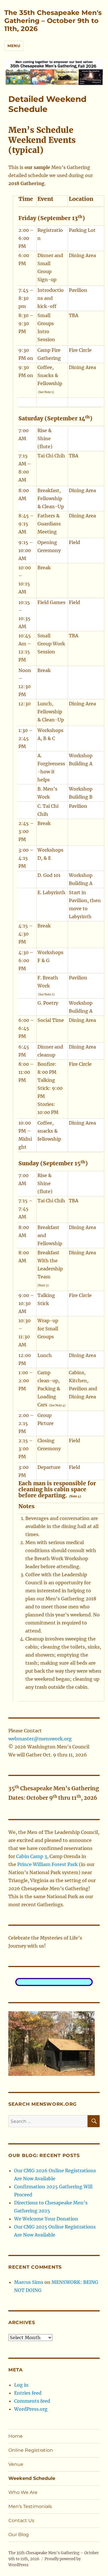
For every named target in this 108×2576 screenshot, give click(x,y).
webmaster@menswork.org (40, 1739)
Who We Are (23, 2492)
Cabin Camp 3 (32, 1856)
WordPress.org (31, 2409)
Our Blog (19, 2535)
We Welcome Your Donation (46, 2219)
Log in (21, 2385)
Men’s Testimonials (30, 2506)
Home (16, 2436)
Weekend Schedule (32, 2478)
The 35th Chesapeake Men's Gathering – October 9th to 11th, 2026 (53, 21)
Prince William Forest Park (48, 1864)
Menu (14, 46)
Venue (16, 2464)
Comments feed (32, 2401)
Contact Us (21, 2520)
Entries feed (28, 2393)
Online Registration (31, 2450)
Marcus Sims (29, 2282)
